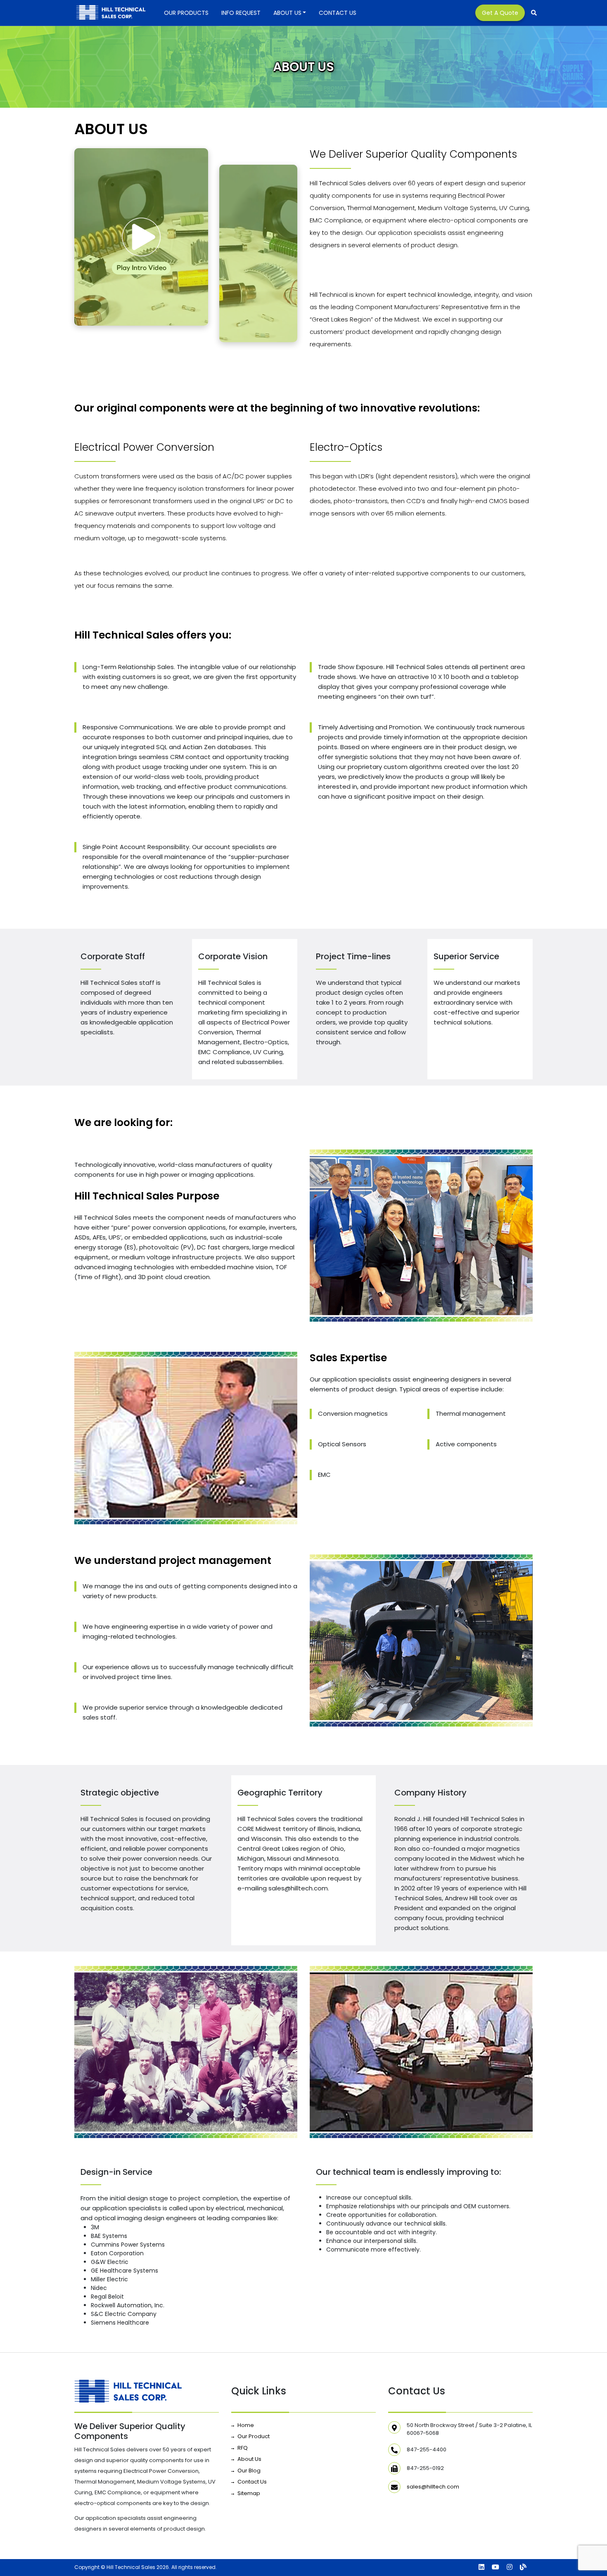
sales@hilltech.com (433, 2487)
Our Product (254, 2436)
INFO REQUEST (241, 13)
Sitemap (249, 2493)
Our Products (186, 13)
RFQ (243, 2448)
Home (246, 2425)
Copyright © (90, 2567)
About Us (287, 13)
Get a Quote (500, 13)
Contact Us (338, 13)
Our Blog (249, 2471)
